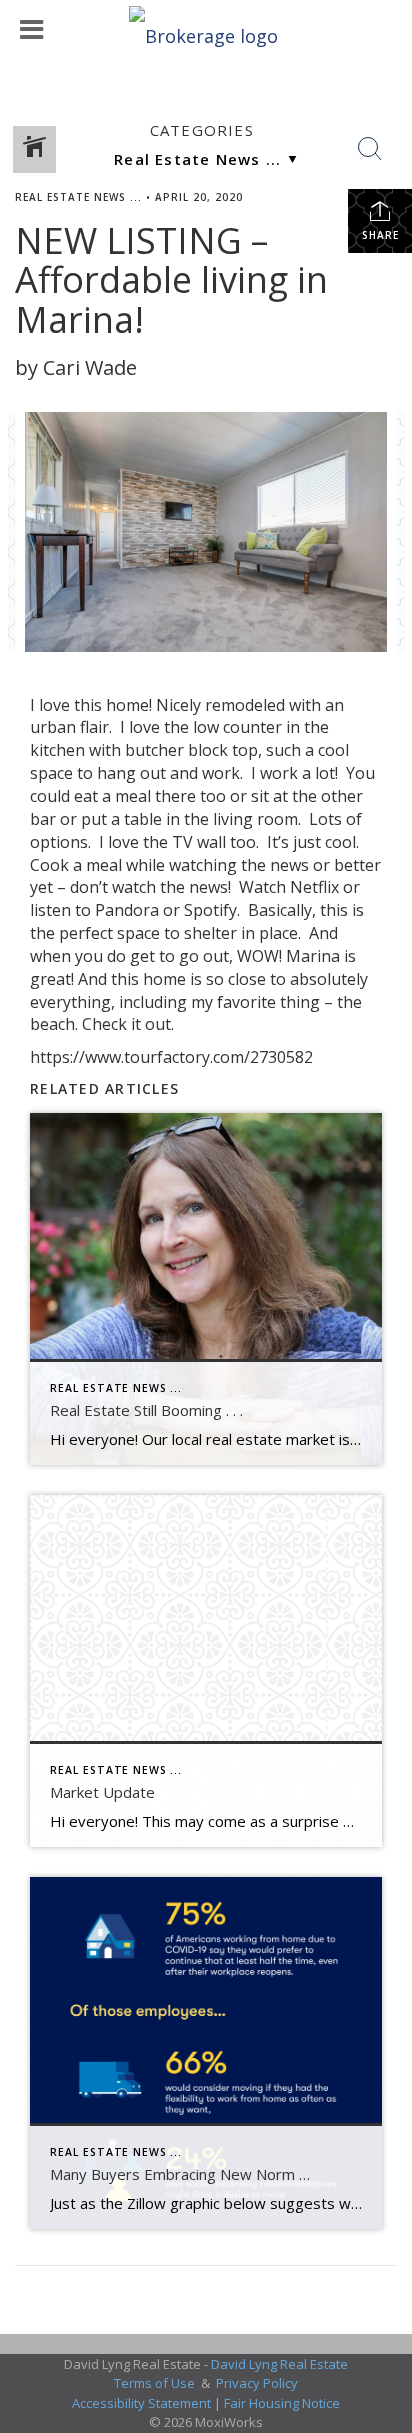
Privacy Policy (257, 2383)
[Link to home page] (206, 30)
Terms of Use (154, 2383)
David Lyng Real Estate (279, 2364)
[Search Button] (370, 149)
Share (380, 235)
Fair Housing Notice (282, 2403)
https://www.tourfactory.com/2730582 (171, 1057)
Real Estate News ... (78, 197)
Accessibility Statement (141, 2403)
